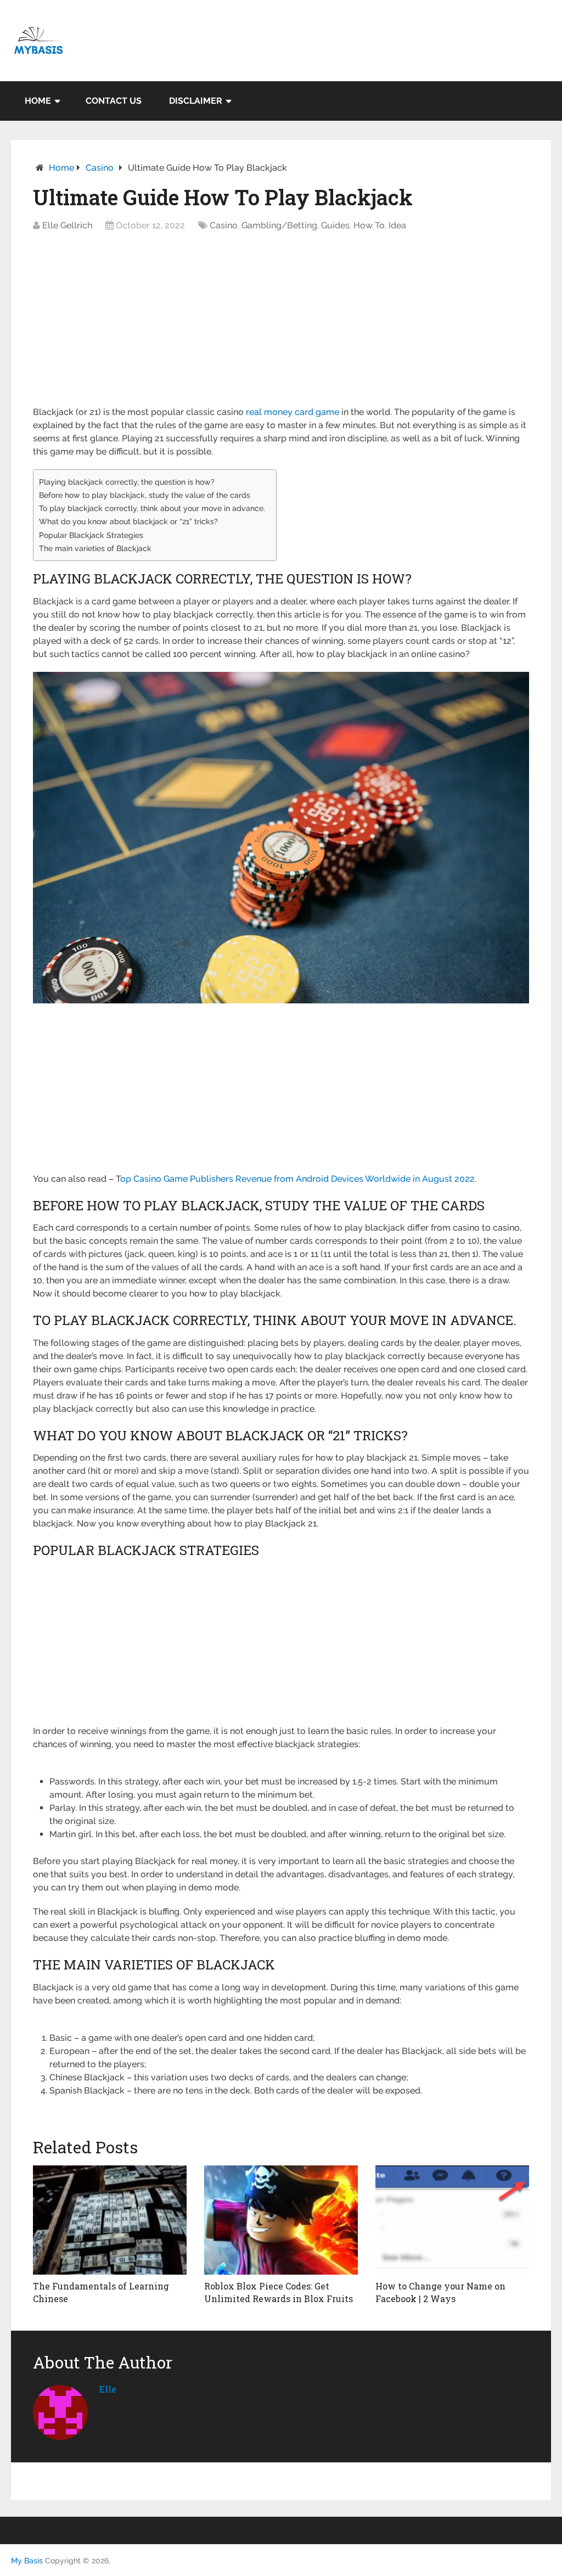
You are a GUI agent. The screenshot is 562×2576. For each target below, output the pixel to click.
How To (369, 225)
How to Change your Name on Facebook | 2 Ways (440, 2292)
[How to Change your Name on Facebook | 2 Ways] (452, 2220)
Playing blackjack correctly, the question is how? (127, 482)
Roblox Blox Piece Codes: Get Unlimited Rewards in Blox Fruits (279, 2292)
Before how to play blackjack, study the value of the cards (145, 495)
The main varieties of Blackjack (95, 548)
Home (38, 101)
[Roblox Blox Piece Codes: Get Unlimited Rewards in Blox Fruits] (281, 2220)
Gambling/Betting (279, 225)
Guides (335, 225)
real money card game (293, 412)
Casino (100, 168)
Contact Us (114, 101)
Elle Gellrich (67, 225)
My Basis (27, 2561)
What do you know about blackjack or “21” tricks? (128, 521)
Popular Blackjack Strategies (91, 535)
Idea (397, 225)
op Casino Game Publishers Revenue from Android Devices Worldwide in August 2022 (297, 1179)
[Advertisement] (281, 324)
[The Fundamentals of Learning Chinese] (110, 2220)
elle (108, 2389)
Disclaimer (196, 101)
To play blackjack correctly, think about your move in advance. (152, 508)
